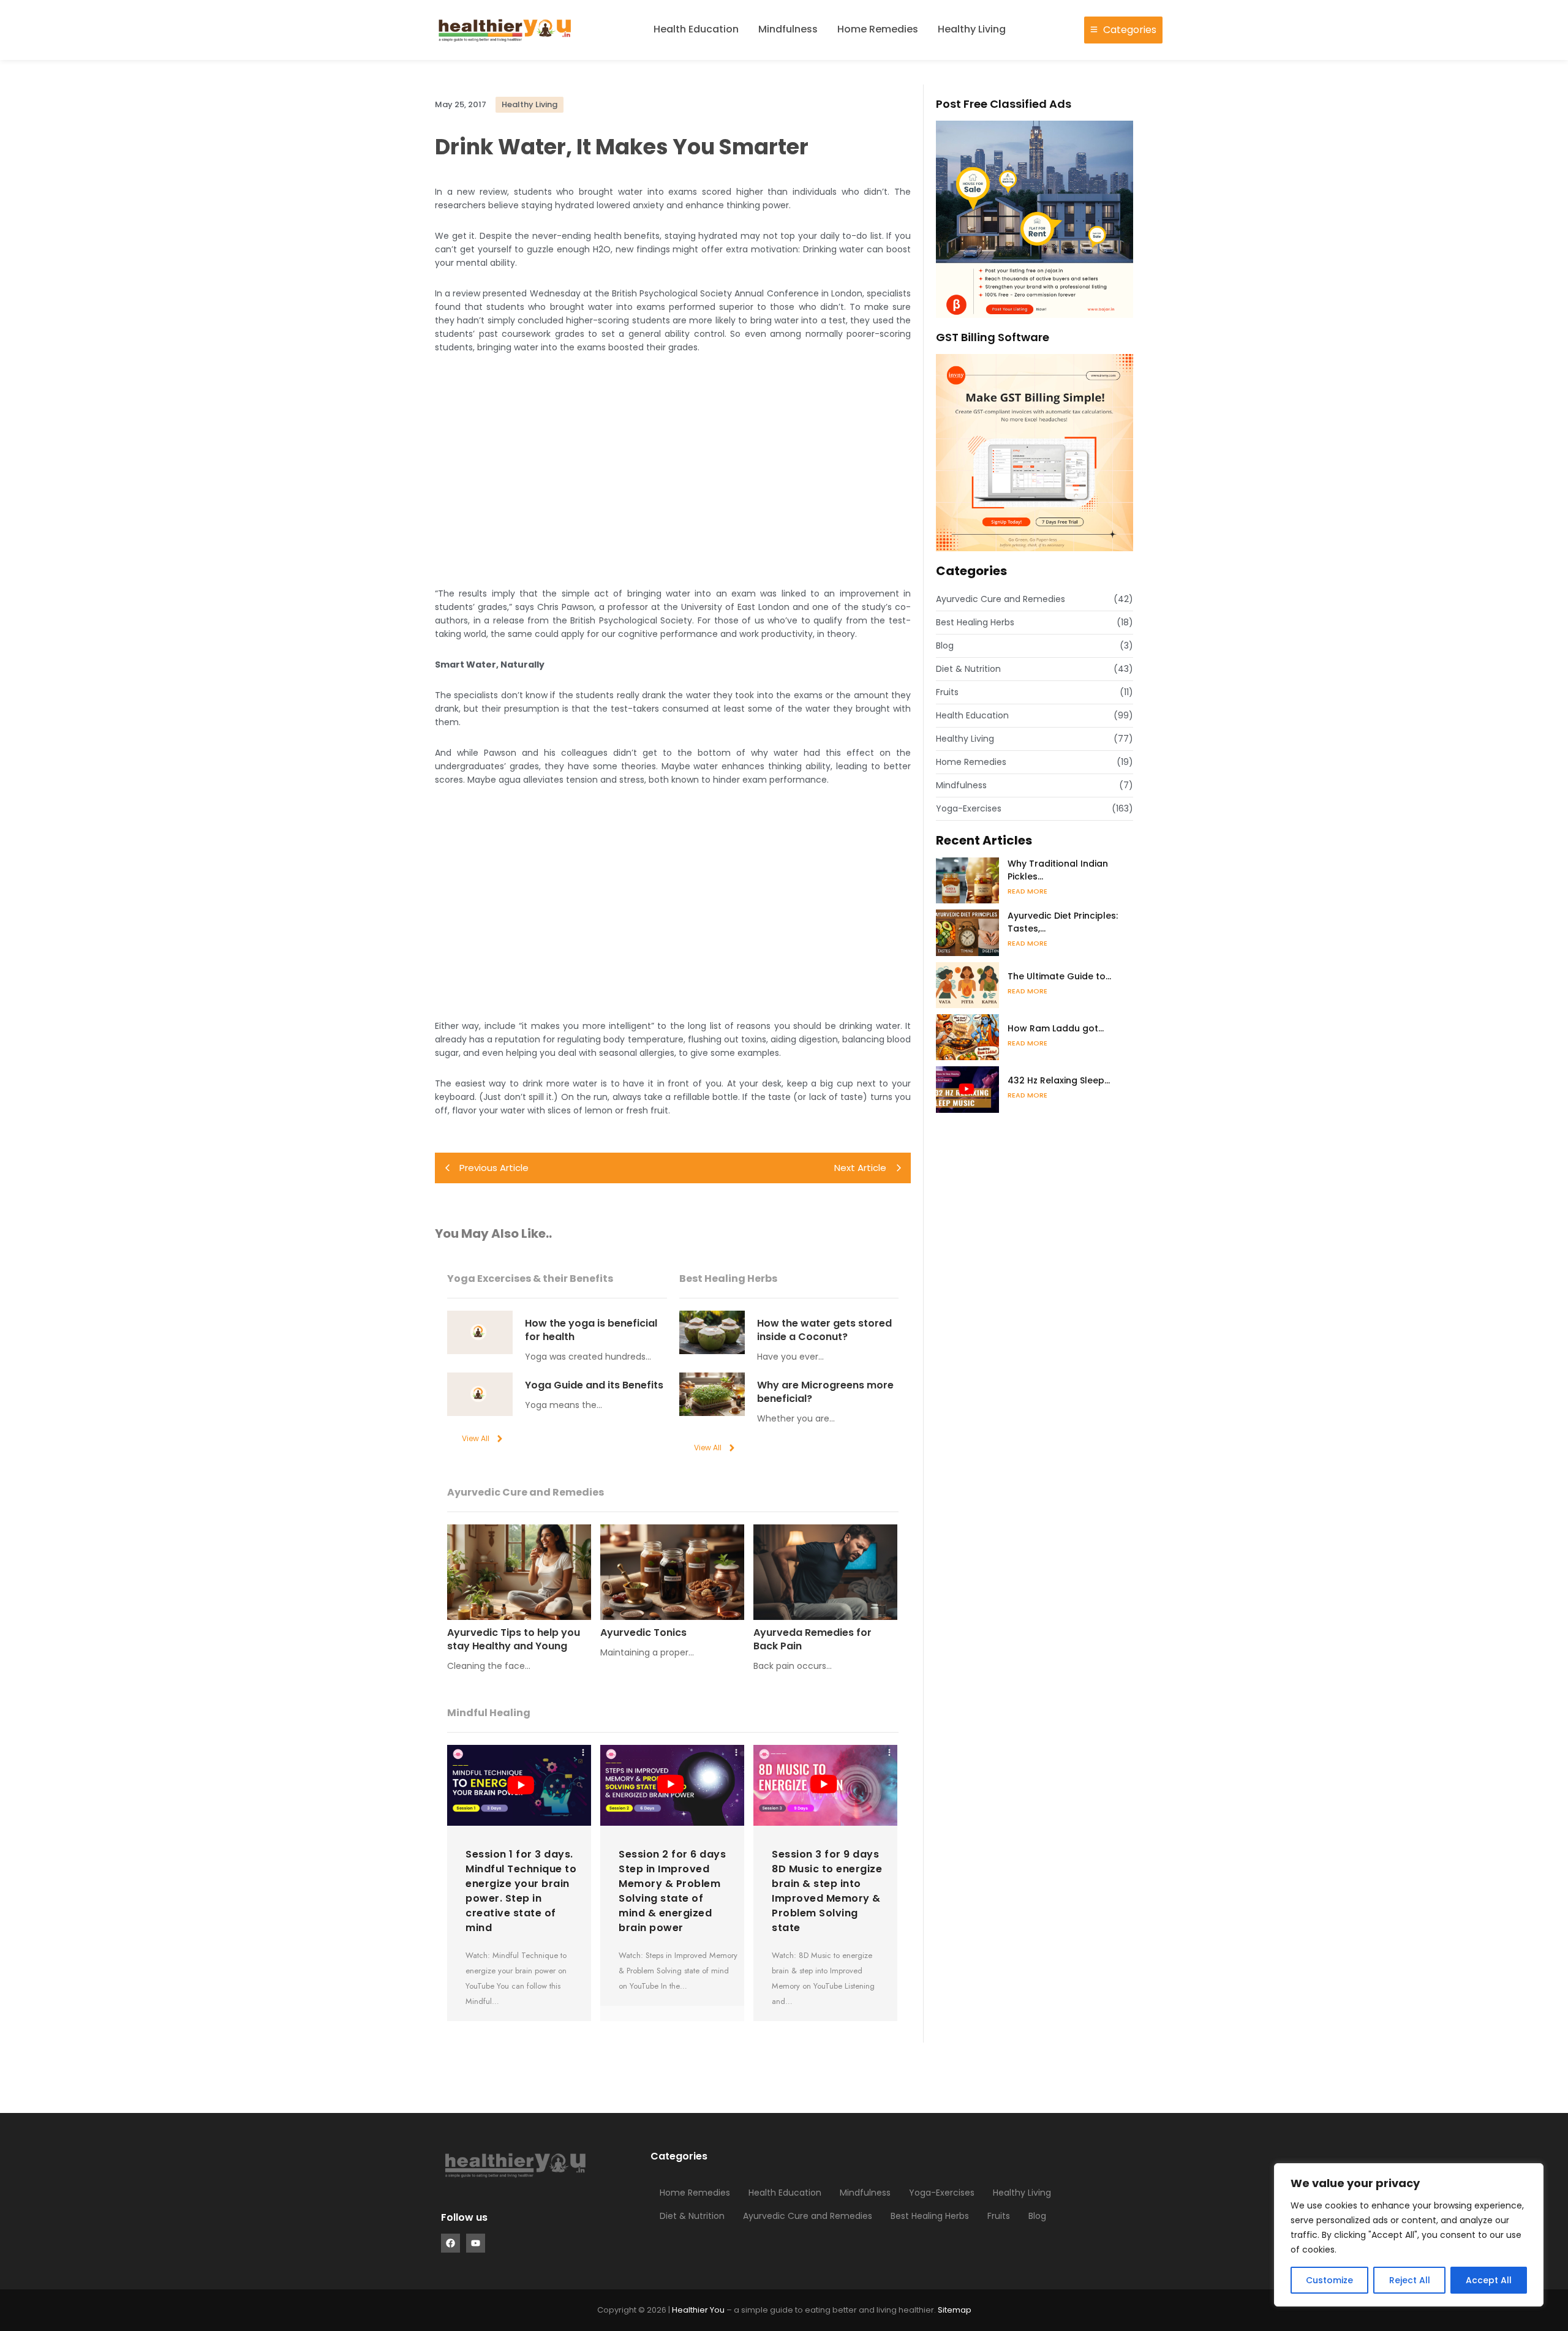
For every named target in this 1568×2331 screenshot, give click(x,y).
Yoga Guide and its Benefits (594, 1385)
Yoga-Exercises (942, 2193)
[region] (1409, 2235)
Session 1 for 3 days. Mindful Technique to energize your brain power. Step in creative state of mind (521, 1891)
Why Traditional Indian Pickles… (1058, 870)
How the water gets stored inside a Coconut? (824, 1330)
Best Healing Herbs (930, 2216)
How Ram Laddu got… (1056, 1028)
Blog (1037, 2216)
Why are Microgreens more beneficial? (825, 1392)
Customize (1329, 2280)
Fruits (999, 2216)
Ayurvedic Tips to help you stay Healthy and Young (514, 1640)
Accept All (1489, 2280)
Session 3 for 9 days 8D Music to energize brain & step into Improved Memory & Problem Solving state (827, 1891)
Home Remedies (878, 29)
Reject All (1410, 2280)
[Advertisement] (673, 470)
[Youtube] (476, 2243)
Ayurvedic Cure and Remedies (808, 2216)
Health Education (696, 29)
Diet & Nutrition (692, 2216)
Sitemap (955, 2310)
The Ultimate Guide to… (1059, 976)
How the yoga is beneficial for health (591, 1330)
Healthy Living (972, 29)
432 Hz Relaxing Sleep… (1059, 1080)
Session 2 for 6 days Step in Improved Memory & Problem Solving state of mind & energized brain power (672, 1891)
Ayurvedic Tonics (643, 1633)
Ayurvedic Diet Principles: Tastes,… (1063, 922)
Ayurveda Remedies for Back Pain (812, 1640)
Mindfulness (788, 29)
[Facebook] (450, 2243)
